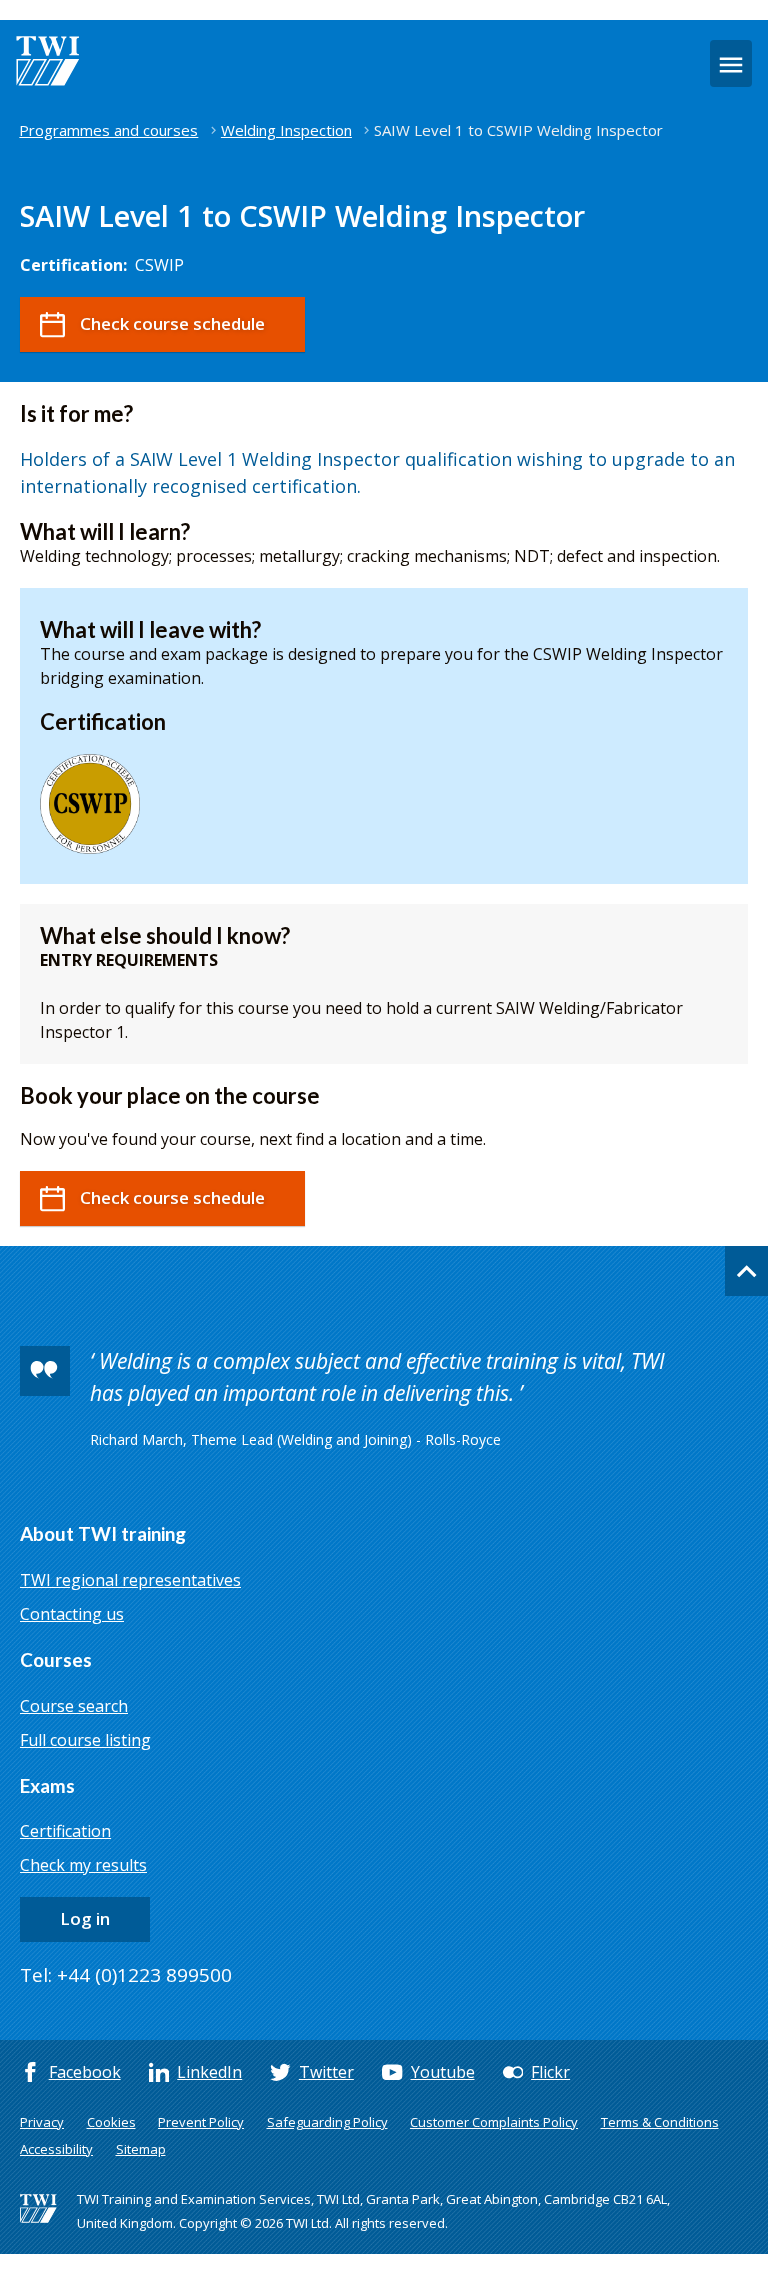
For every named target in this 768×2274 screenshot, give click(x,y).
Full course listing (85, 1740)
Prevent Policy (201, 2122)
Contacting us (72, 1614)
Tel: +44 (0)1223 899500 (126, 1975)
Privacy (42, 2122)
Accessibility (56, 2149)
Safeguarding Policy (327, 2122)
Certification (65, 1831)
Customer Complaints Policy (494, 2122)
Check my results (83, 1865)
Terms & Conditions (660, 2122)
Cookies (111, 2122)
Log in (85, 1918)
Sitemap (141, 2149)
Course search (74, 1706)
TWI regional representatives (130, 1580)
